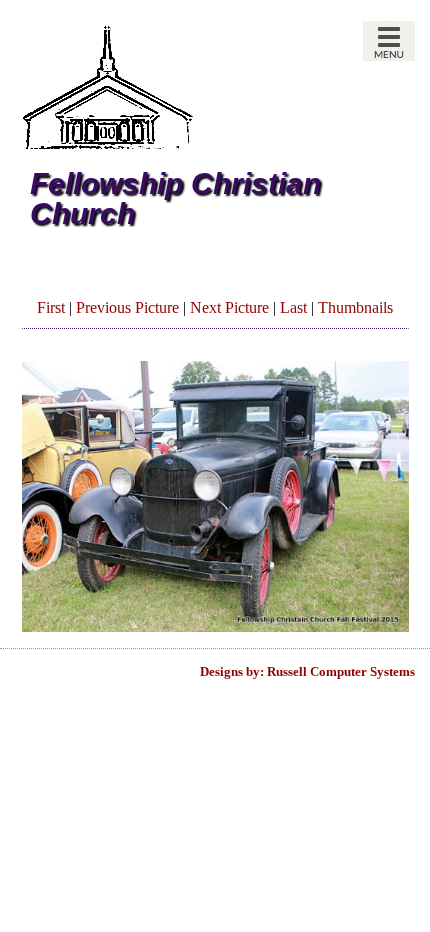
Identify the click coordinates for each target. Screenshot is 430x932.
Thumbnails (355, 307)
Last (293, 307)
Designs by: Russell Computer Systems (307, 672)
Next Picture (229, 307)
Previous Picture (127, 307)
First (51, 307)
